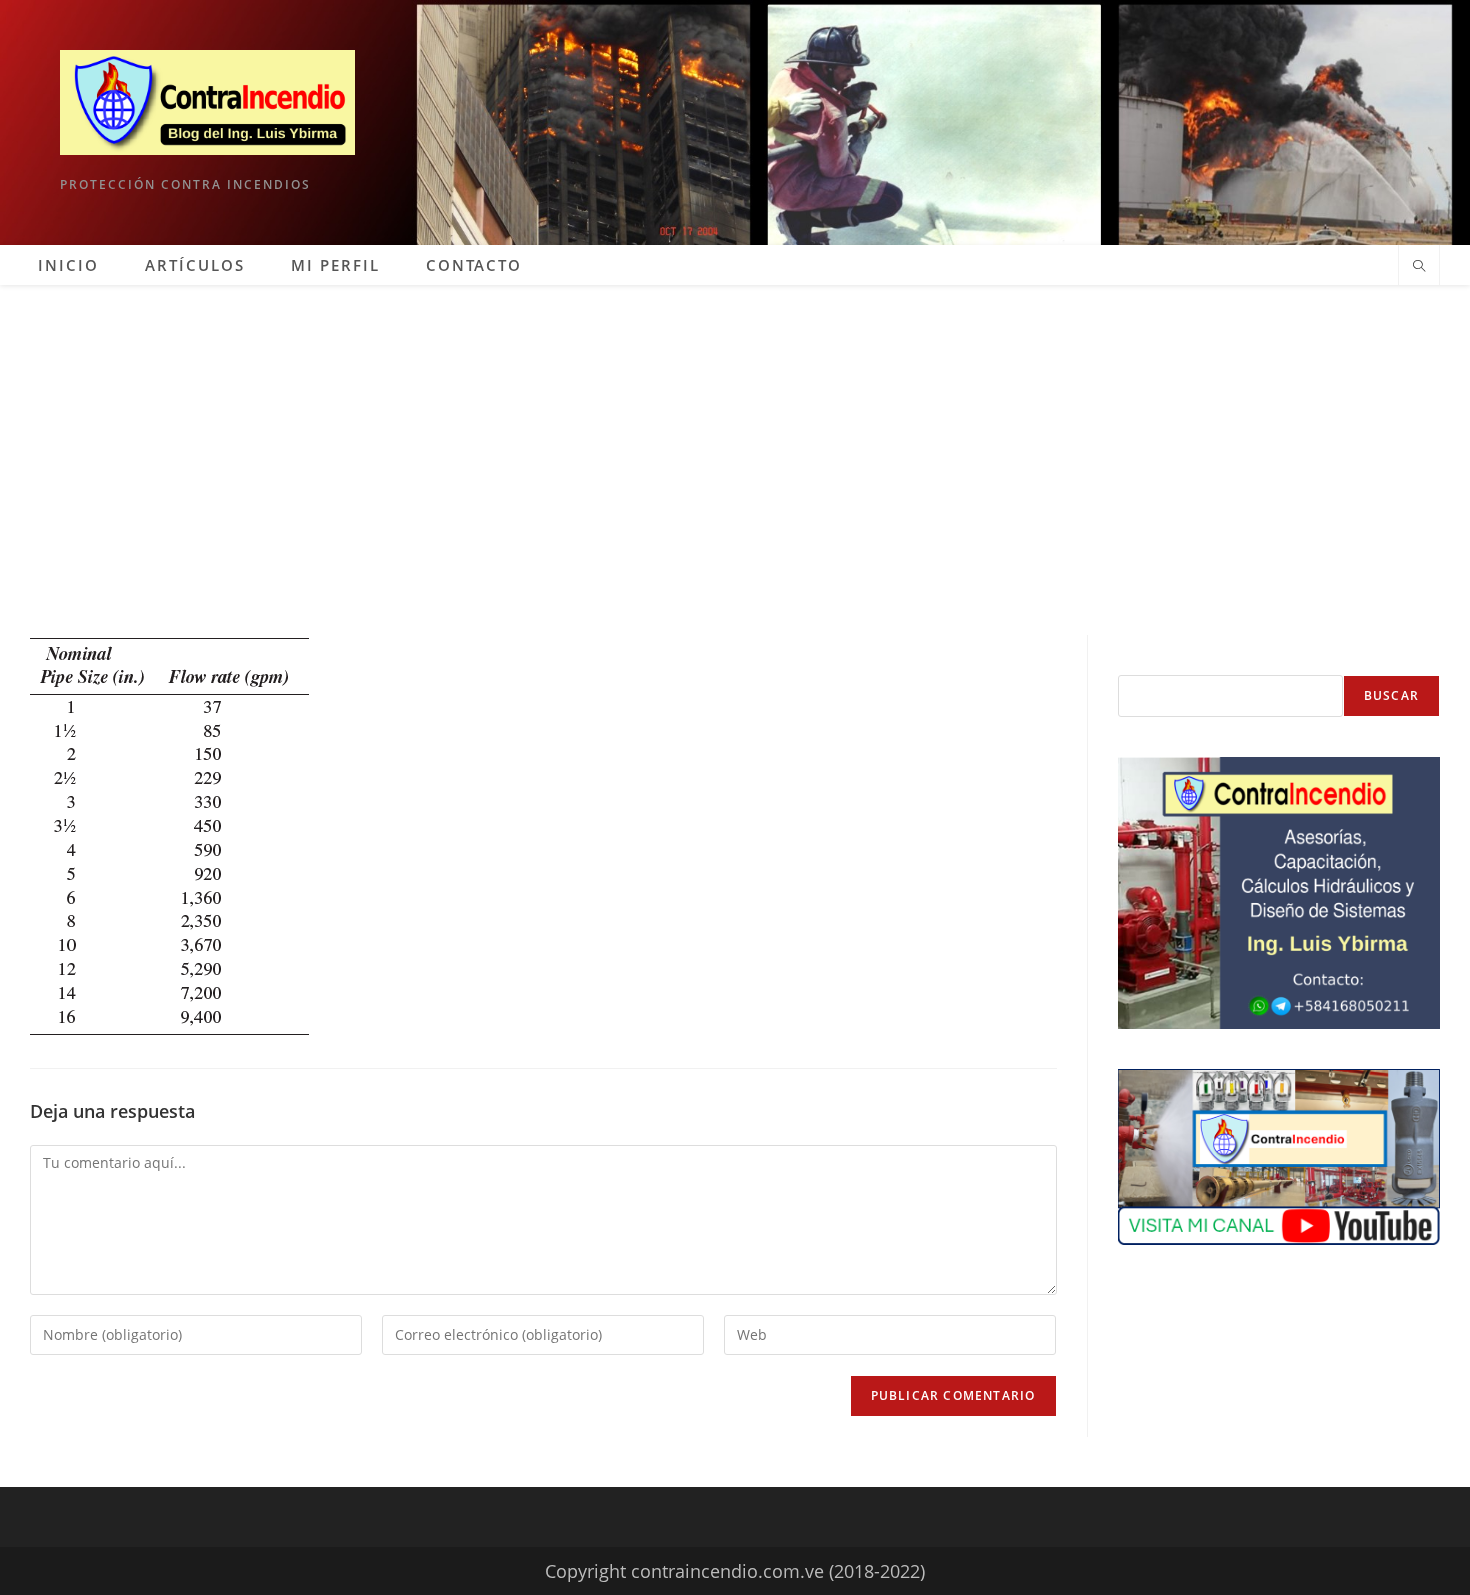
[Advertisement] (735, 435)
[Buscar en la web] (1419, 267)
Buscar (1391, 695)
